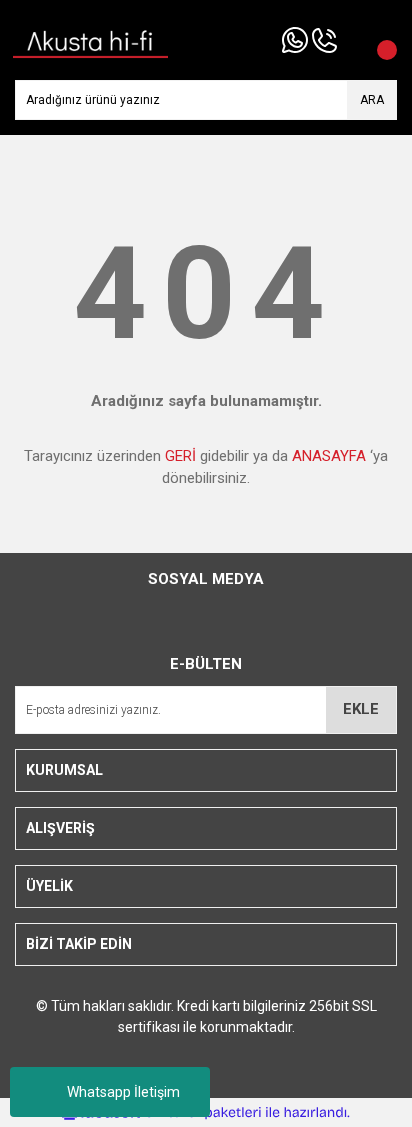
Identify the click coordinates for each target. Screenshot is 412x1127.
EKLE (361, 709)
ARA (372, 100)
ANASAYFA (329, 456)
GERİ (180, 456)
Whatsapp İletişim (123, 1092)
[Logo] (91, 39)
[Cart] (377, 40)
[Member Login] (352, 40)
